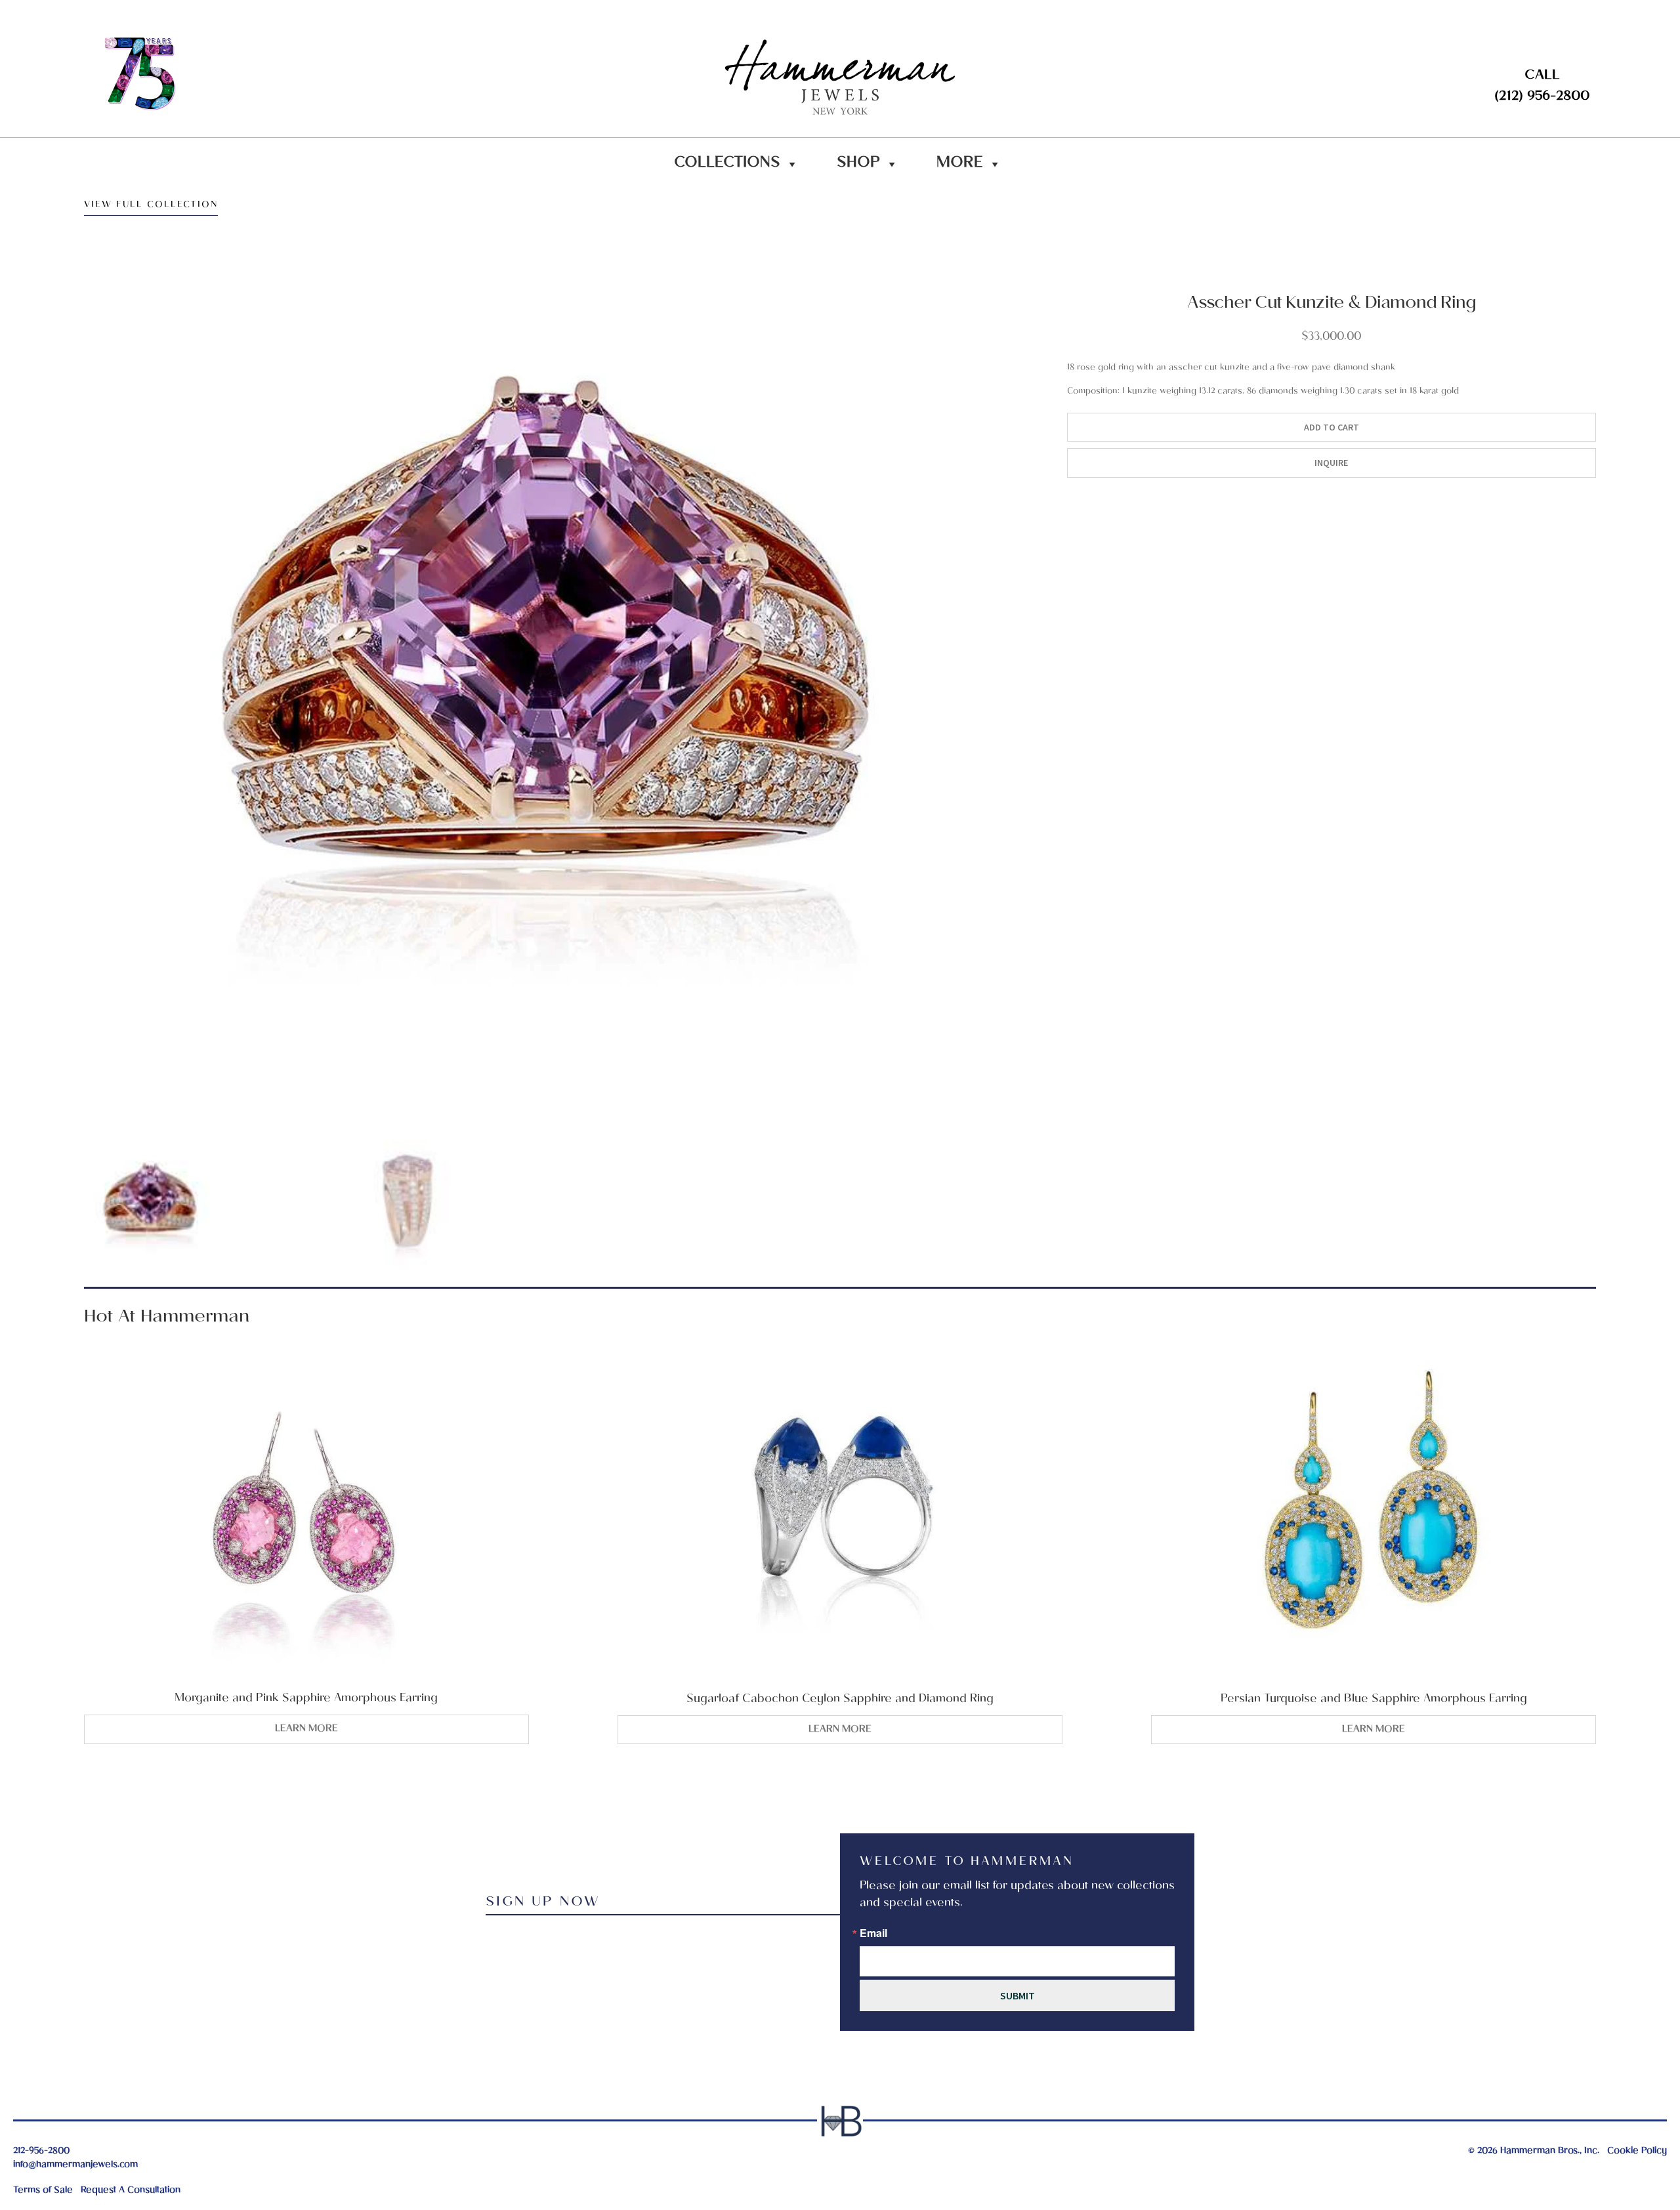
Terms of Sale (43, 2191)
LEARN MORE (306, 1729)
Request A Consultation (131, 2191)
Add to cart (1332, 427)
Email (873, 1933)
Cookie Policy (1637, 2151)
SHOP (858, 164)
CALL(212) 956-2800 (1542, 87)
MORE (960, 164)
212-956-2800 (41, 2151)
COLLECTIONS (727, 164)
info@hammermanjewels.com (75, 2165)
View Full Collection (151, 207)
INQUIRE (1331, 463)
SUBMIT (1018, 1995)
